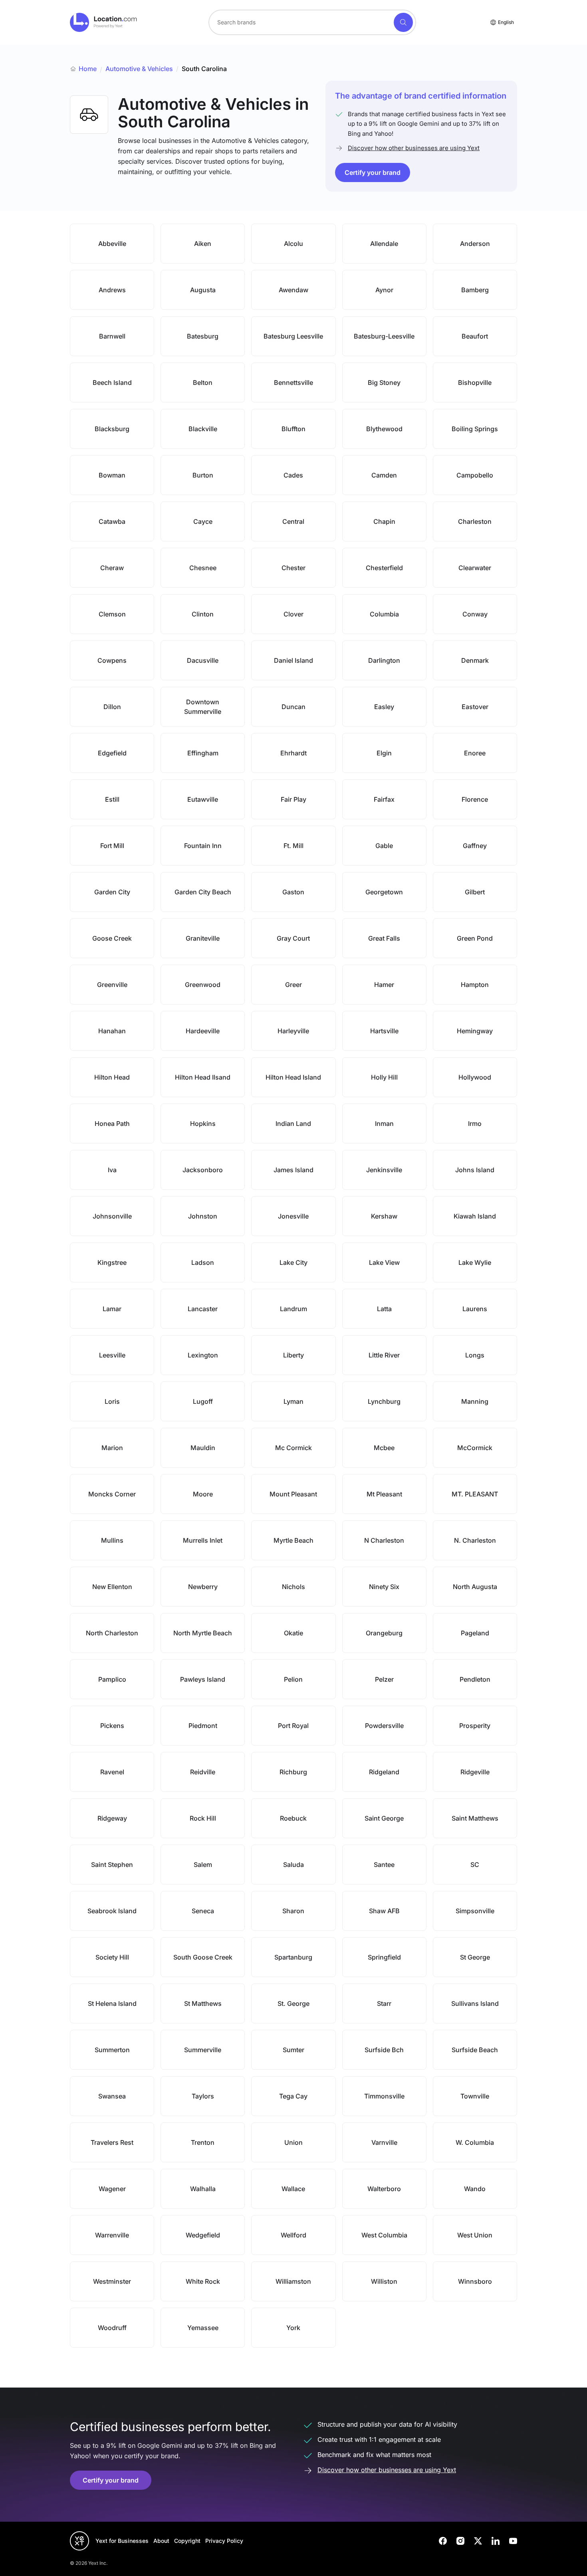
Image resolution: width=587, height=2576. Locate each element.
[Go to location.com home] (104, 22)
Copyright (187, 2541)
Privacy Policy (224, 2541)
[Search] (403, 22)
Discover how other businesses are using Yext (414, 148)
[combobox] (312, 22)
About (161, 2541)
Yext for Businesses (122, 2541)
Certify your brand (373, 172)
